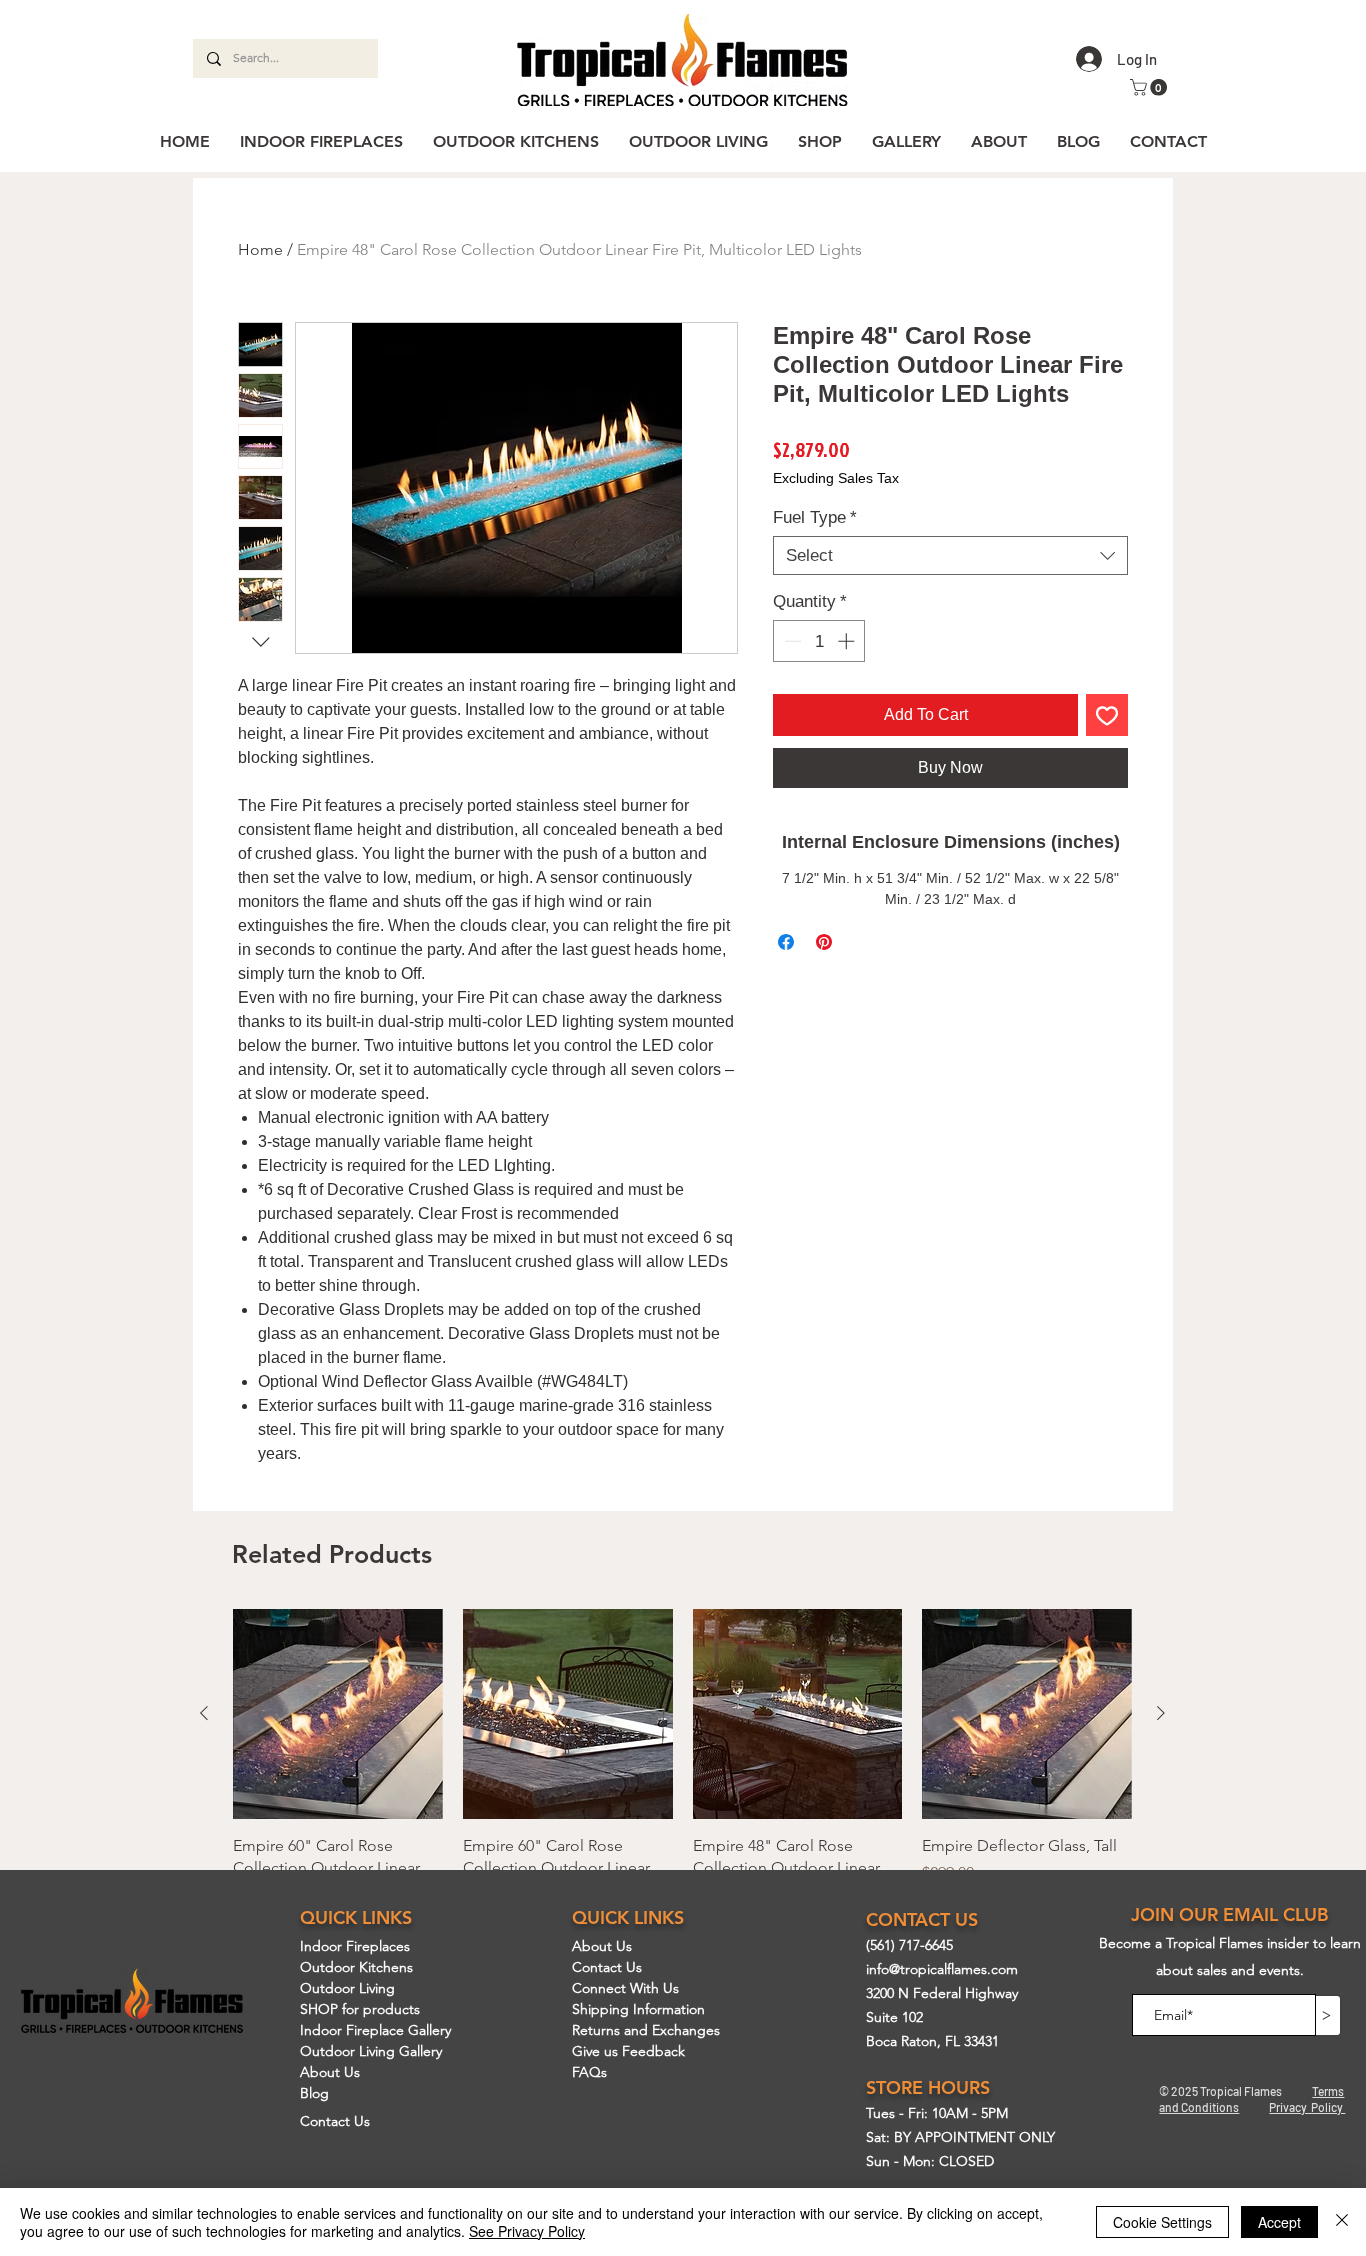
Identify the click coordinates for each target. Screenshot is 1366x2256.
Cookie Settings (1162, 2222)
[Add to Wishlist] (1107, 715)
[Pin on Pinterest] (824, 942)
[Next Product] (1161, 1713)
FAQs (589, 2072)
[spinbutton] (819, 641)
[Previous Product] (204, 1713)
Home (260, 249)
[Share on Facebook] (786, 942)
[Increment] (848, 641)
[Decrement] (791, 641)
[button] (1150, 87)
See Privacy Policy (527, 2231)
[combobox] (950, 555)
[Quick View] (338, 1714)
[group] (682, 1793)
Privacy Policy (1307, 2107)
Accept (1279, 2222)
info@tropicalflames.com (942, 1969)
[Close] (1342, 2222)
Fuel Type (815, 517)
